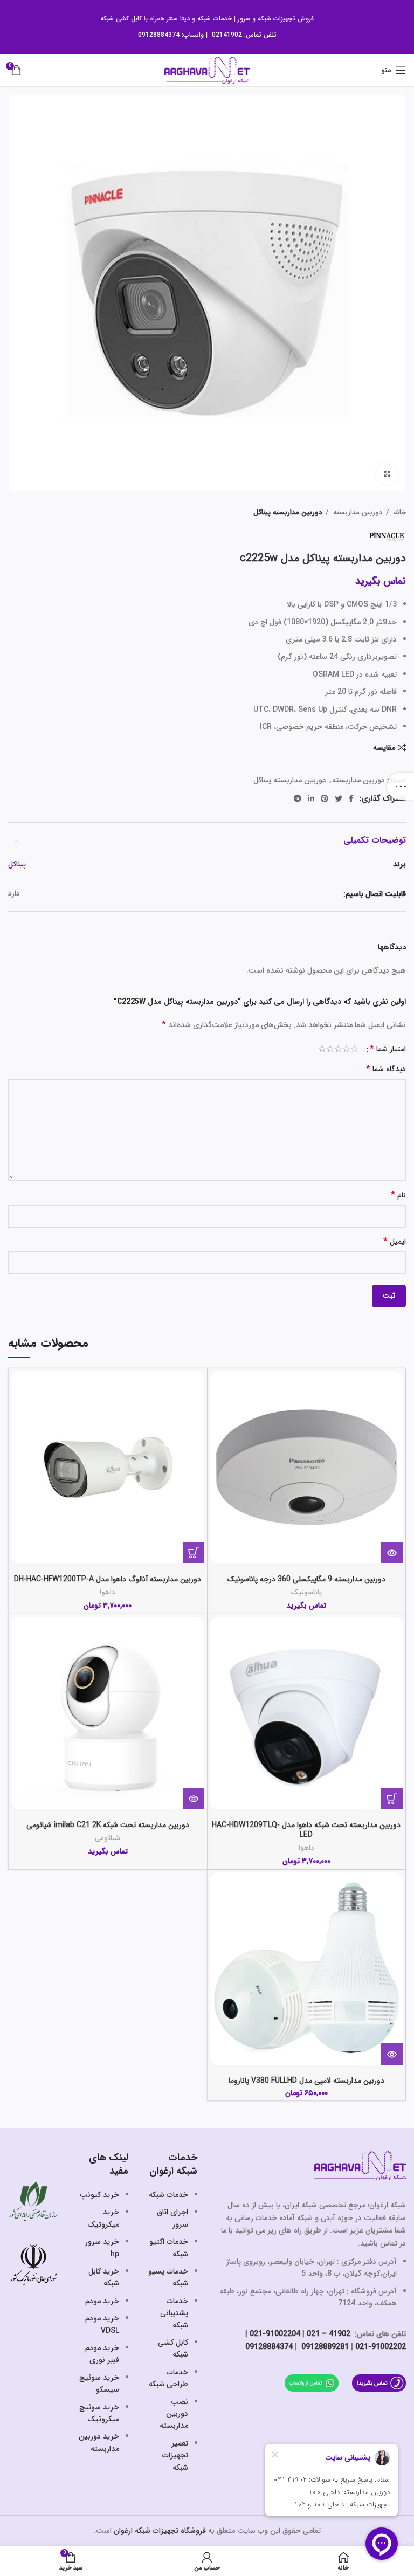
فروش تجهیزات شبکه (286, 19)
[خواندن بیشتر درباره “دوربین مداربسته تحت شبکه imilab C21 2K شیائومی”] (194, 1799)
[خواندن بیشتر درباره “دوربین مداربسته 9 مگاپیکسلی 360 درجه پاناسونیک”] (392, 1553)
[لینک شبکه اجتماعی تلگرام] (298, 798)
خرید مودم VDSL (102, 2324)
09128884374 (159, 35)
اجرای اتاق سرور (172, 2218)
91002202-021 (381, 2347)
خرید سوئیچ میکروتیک (99, 2413)
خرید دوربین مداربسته (99, 2442)
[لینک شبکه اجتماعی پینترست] (325, 798)
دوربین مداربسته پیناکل (288, 512)
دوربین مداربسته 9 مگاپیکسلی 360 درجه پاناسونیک (306, 1579)
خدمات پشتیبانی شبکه (174, 2313)
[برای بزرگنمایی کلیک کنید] (387, 474)
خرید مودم (102, 2301)
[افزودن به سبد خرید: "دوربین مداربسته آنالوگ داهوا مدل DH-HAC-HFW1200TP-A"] (194, 1553)
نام (398, 1196)
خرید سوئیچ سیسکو (99, 2384)
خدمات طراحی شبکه (168, 2378)
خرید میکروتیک (103, 2218)
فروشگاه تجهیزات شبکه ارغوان (160, 2531)
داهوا (108, 1592)
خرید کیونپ (99, 2195)
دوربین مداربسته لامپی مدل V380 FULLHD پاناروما (306, 2081)
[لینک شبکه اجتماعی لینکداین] (311, 798)
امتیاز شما (388, 1049)
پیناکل (17, 864)
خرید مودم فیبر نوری (102, 2354)
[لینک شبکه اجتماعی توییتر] (339, 798)
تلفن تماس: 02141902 (244, 35)
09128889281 (324, 2347)
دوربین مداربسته (357, 512)
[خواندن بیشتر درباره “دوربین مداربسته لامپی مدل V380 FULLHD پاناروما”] (392, 2054)
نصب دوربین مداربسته (174, 2414)
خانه (399, 512)
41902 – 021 (329, 2334)
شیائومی (108, 1838)
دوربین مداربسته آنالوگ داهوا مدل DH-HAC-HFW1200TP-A (108, 1579)
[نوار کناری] (401, 786)
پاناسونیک (306, 1592)
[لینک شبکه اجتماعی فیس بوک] (351, 798)
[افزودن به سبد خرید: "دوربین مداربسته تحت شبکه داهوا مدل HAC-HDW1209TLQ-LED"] (392, 1799)
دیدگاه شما (386, 1069)
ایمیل (395, 1242)
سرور (244, 19)
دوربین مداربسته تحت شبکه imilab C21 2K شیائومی (108, 1825)
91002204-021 (275, 2334)
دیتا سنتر (178, 19)
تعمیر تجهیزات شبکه (175, 2456)
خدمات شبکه (215, 19)
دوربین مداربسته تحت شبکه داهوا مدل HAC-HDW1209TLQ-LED (306, 1830)
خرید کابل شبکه (104, 2277)
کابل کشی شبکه (121, 19)
